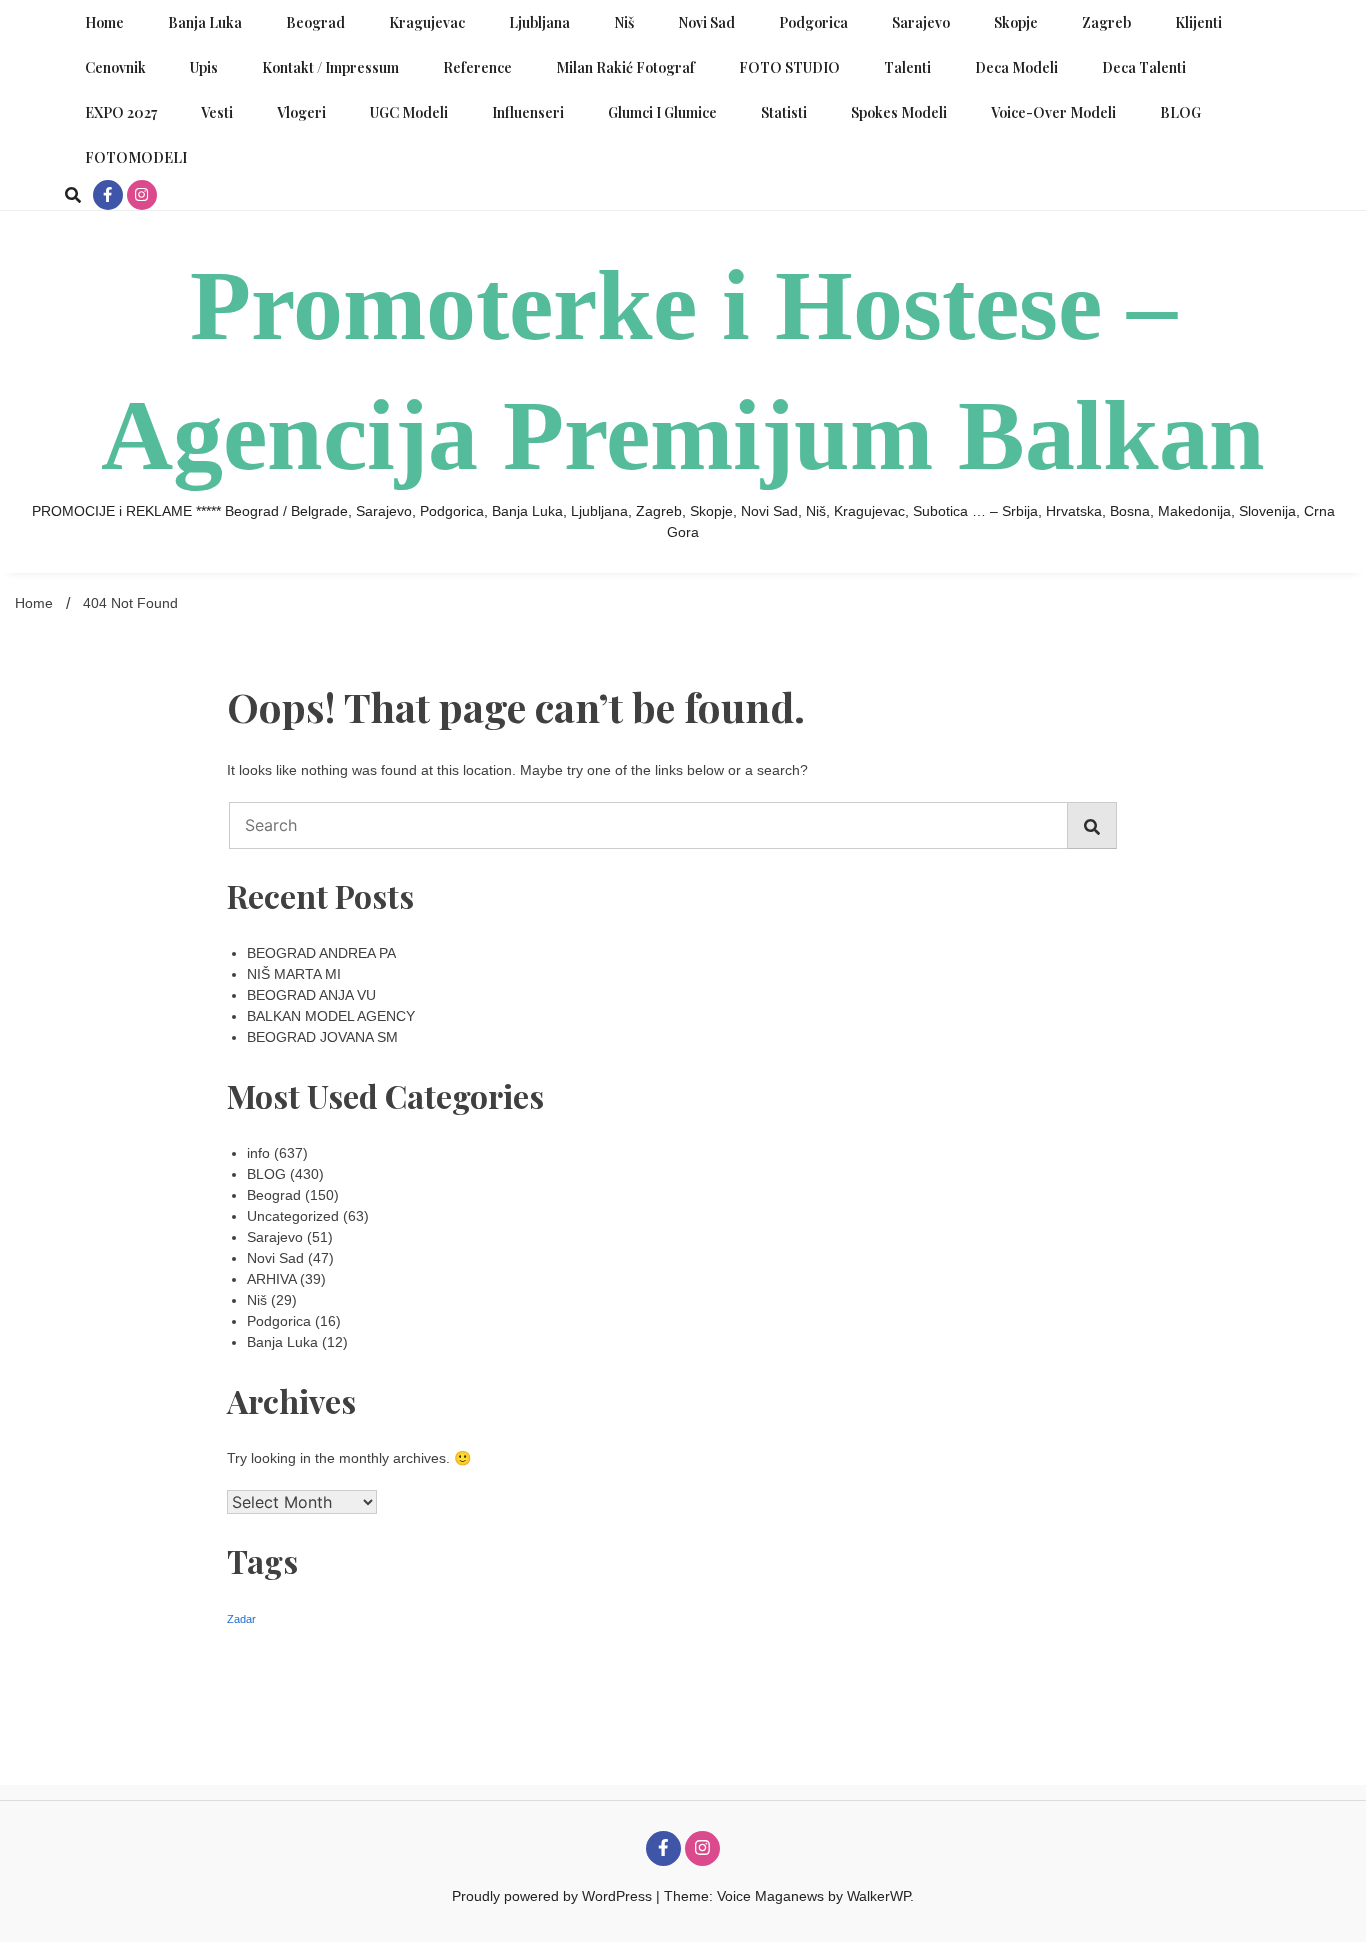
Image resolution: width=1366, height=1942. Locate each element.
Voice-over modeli (1053, 112)
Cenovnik (115, 67)
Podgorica (813, 22)
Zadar (241, 1619)
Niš (624, 22)
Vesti (217, 112)
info (258, 1153)
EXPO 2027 (121, 112)
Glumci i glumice (662, 112)
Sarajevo (921, 22)
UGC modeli (409, 112)
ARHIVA (271, 1279)
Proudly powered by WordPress (554, 1896)
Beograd (315, 22)
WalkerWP (878, 1896)
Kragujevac (427, 22)
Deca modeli (1016, 67)
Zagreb (1106, 22)
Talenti (907, 67)
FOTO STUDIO (789, 67)
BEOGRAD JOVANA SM (322, 1037)
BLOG (1180, 112)
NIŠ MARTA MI (294, 974)
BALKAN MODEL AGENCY (331, 1016)
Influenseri (528, 112)
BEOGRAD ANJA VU (311, 995)
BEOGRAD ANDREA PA (321, 953)
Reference (477, 67)
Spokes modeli (899, 112)
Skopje (1016, 22)
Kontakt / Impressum (330, 67)
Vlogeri (301, 112)
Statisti (784, 112)
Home (104, 22)
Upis (204, 67)
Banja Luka (205, 22)
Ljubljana (539, 22)
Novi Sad (706, 22)
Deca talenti (1144, 67)
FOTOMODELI (136, 157)
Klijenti (1198, 22)
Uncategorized (293, 1216)
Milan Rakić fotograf (625, 67)
